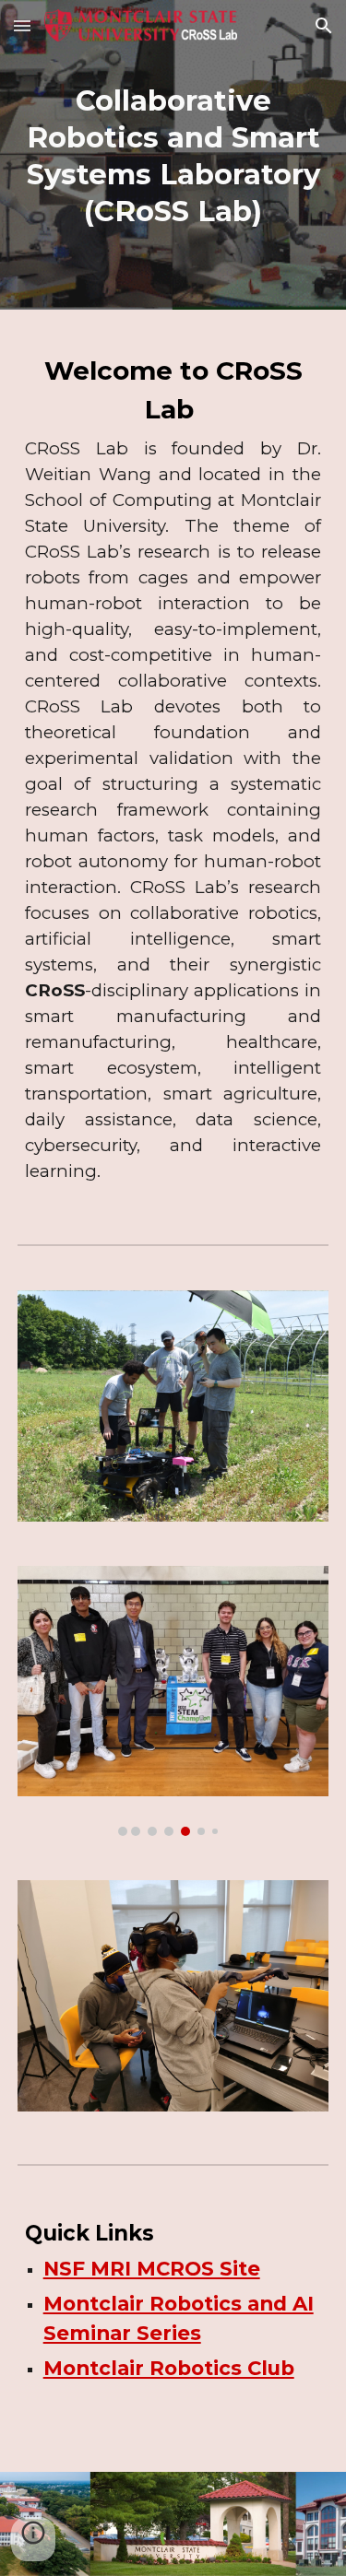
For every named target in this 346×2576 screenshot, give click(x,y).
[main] (173, 155)
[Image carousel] (173, 1406)
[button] (22, 25)
